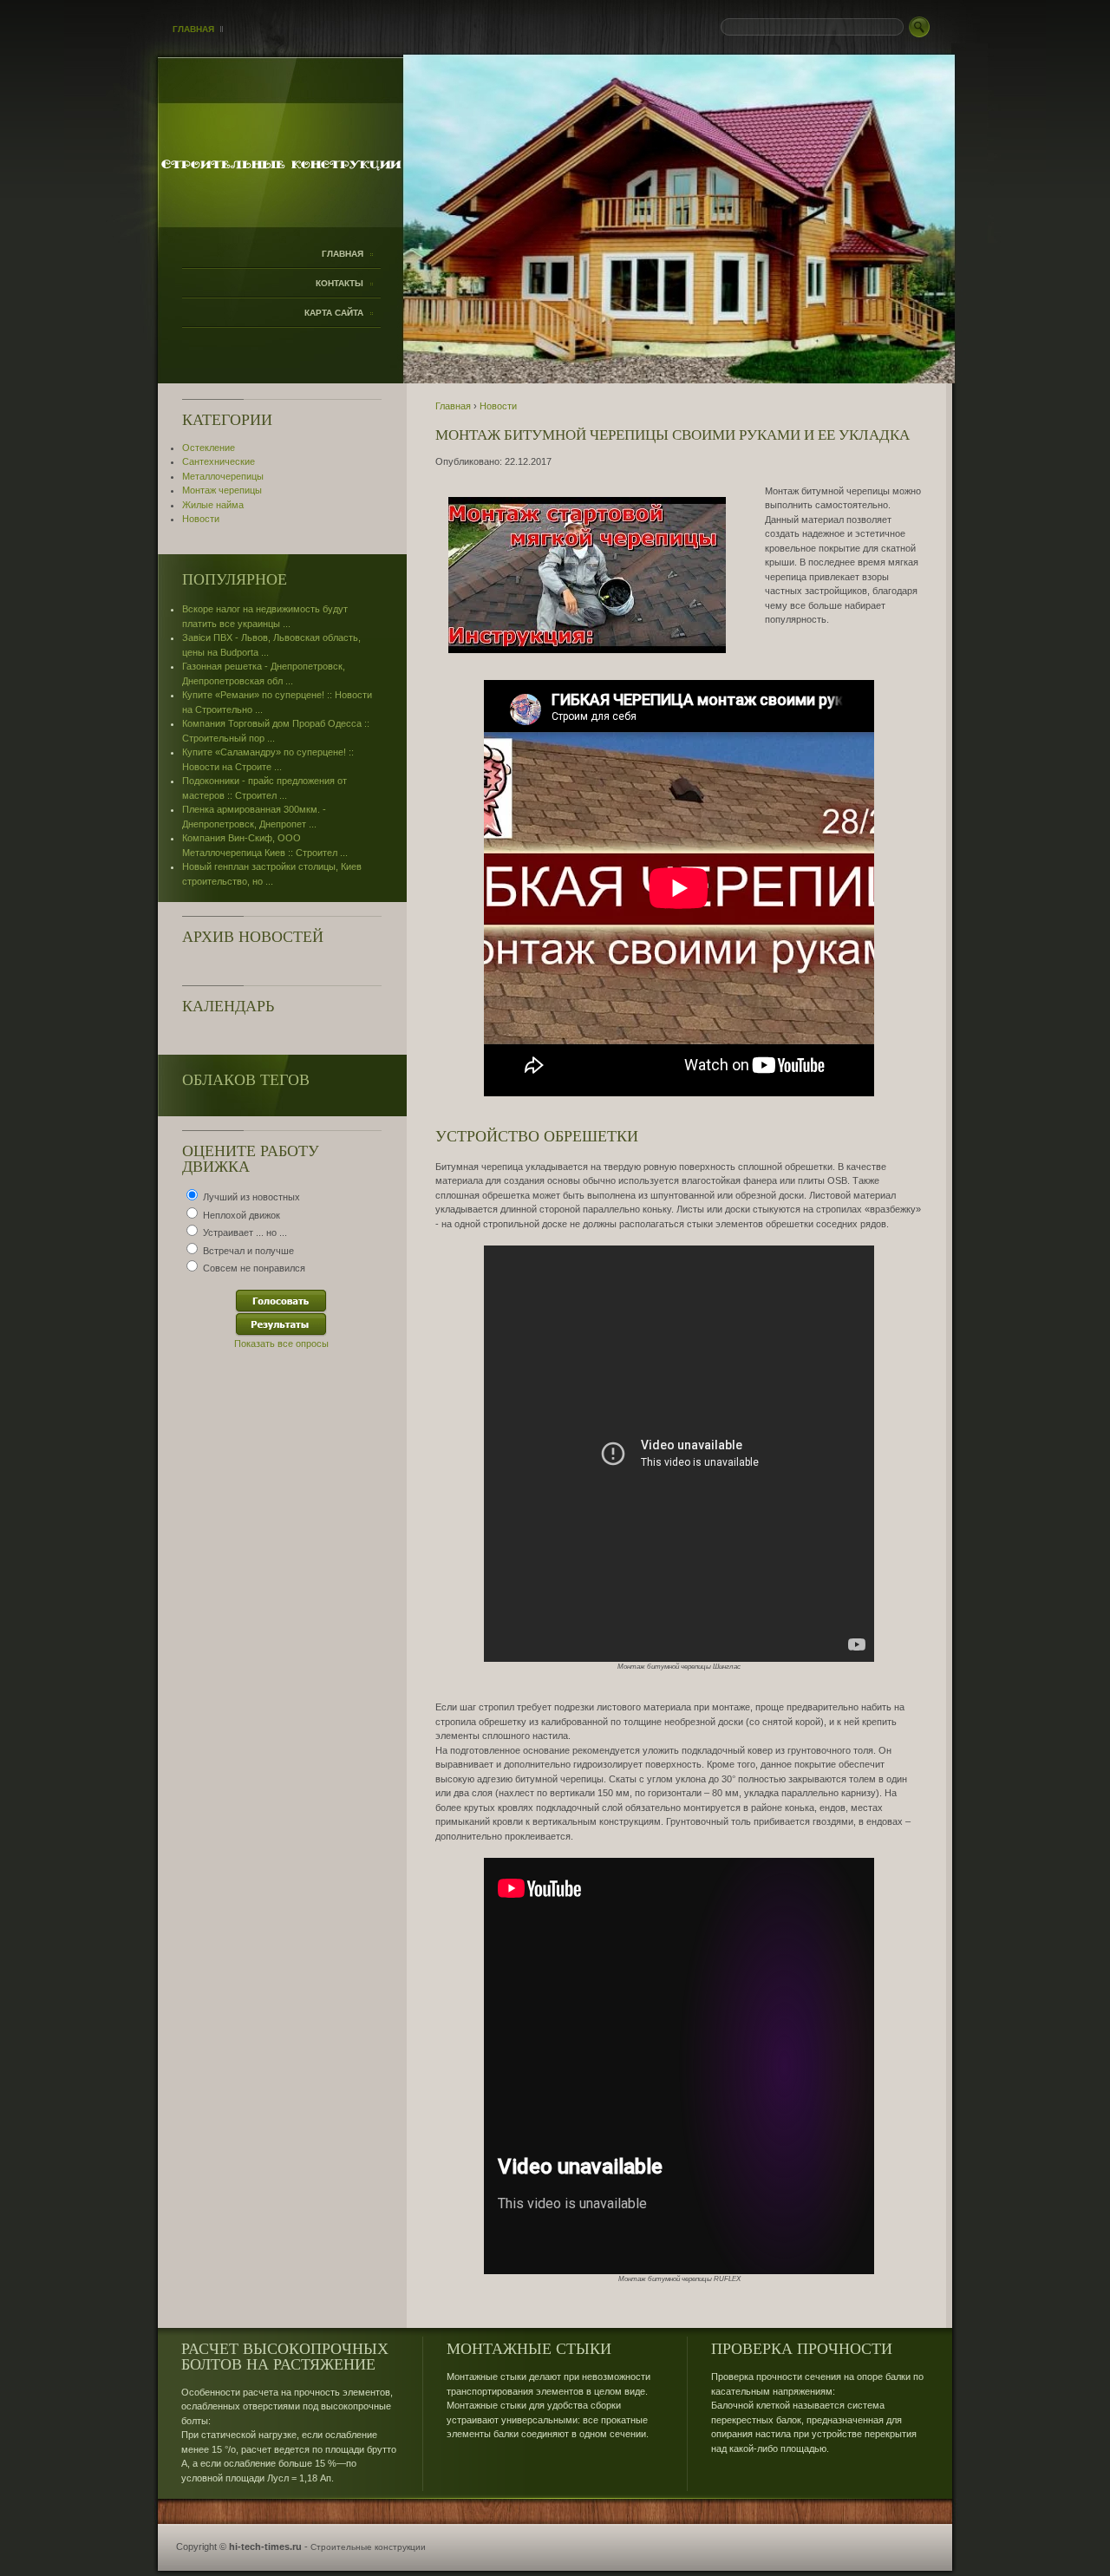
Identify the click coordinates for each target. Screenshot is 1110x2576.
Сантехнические (219, 461)
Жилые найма (213, 505)
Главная (193, 29)
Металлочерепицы (223, 476)
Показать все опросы (281, 1344)
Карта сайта (334, 313)
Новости (201, 519)
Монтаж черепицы (222, 490)
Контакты (340, 283)
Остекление (209, 448)
